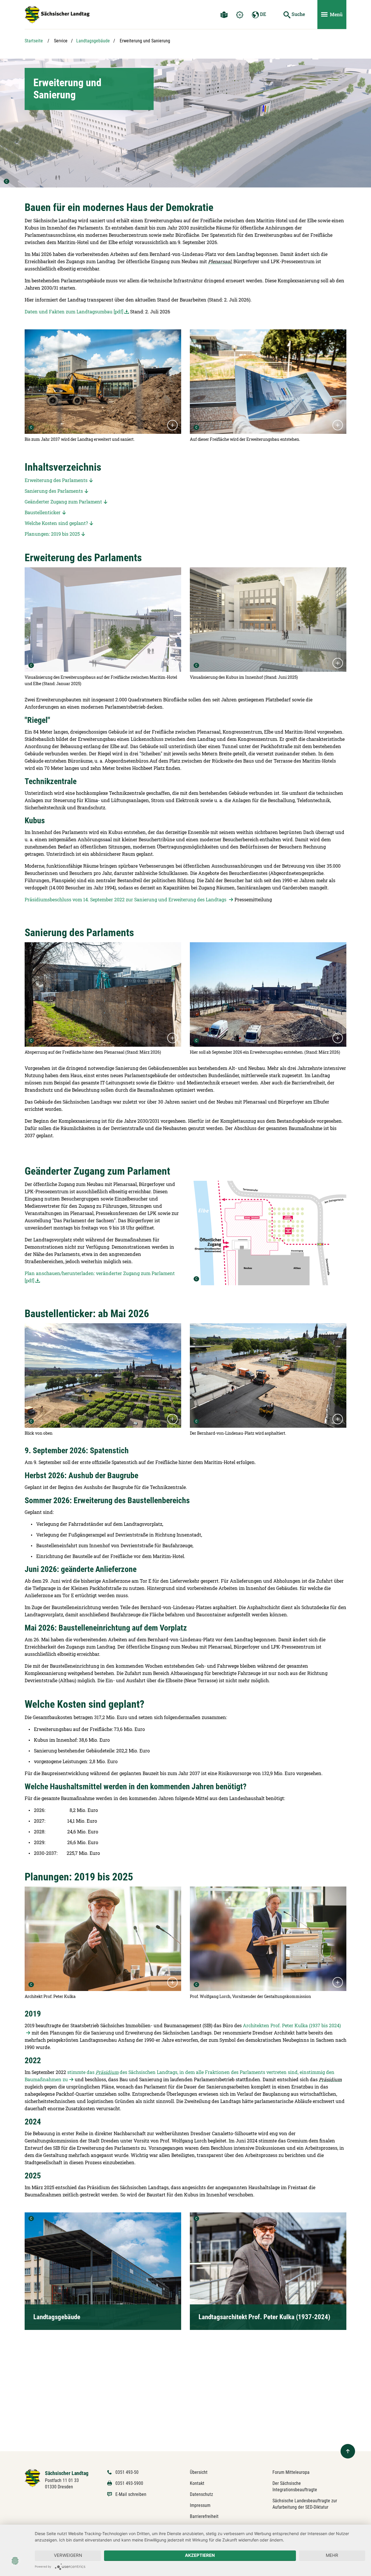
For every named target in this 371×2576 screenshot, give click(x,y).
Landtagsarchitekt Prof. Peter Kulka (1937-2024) (264, 2317)
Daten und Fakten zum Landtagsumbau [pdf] (74, 312)
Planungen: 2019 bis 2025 (52, 534)
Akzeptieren (200, 2555)
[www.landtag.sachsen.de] (57, 15)
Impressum (200, 2505)
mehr (332, 2555)
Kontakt (197, 2483)
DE (262, 14)
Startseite (34, 41)
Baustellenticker (43, 512)
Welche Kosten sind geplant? (56, 523)
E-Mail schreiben (131, 2494)
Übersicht (199, 2472)
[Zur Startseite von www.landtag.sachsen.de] (33, 2478)
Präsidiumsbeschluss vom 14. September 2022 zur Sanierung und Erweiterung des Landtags (126, 899)
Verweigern (68, 2555)
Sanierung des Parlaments (54, 491)
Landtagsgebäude (93, 41)
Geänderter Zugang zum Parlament (63, 502)
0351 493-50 (127, 2472)
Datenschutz (201, 2494)
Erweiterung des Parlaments (56, 480)
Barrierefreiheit (204, 2516)
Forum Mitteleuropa (291, 2472)
